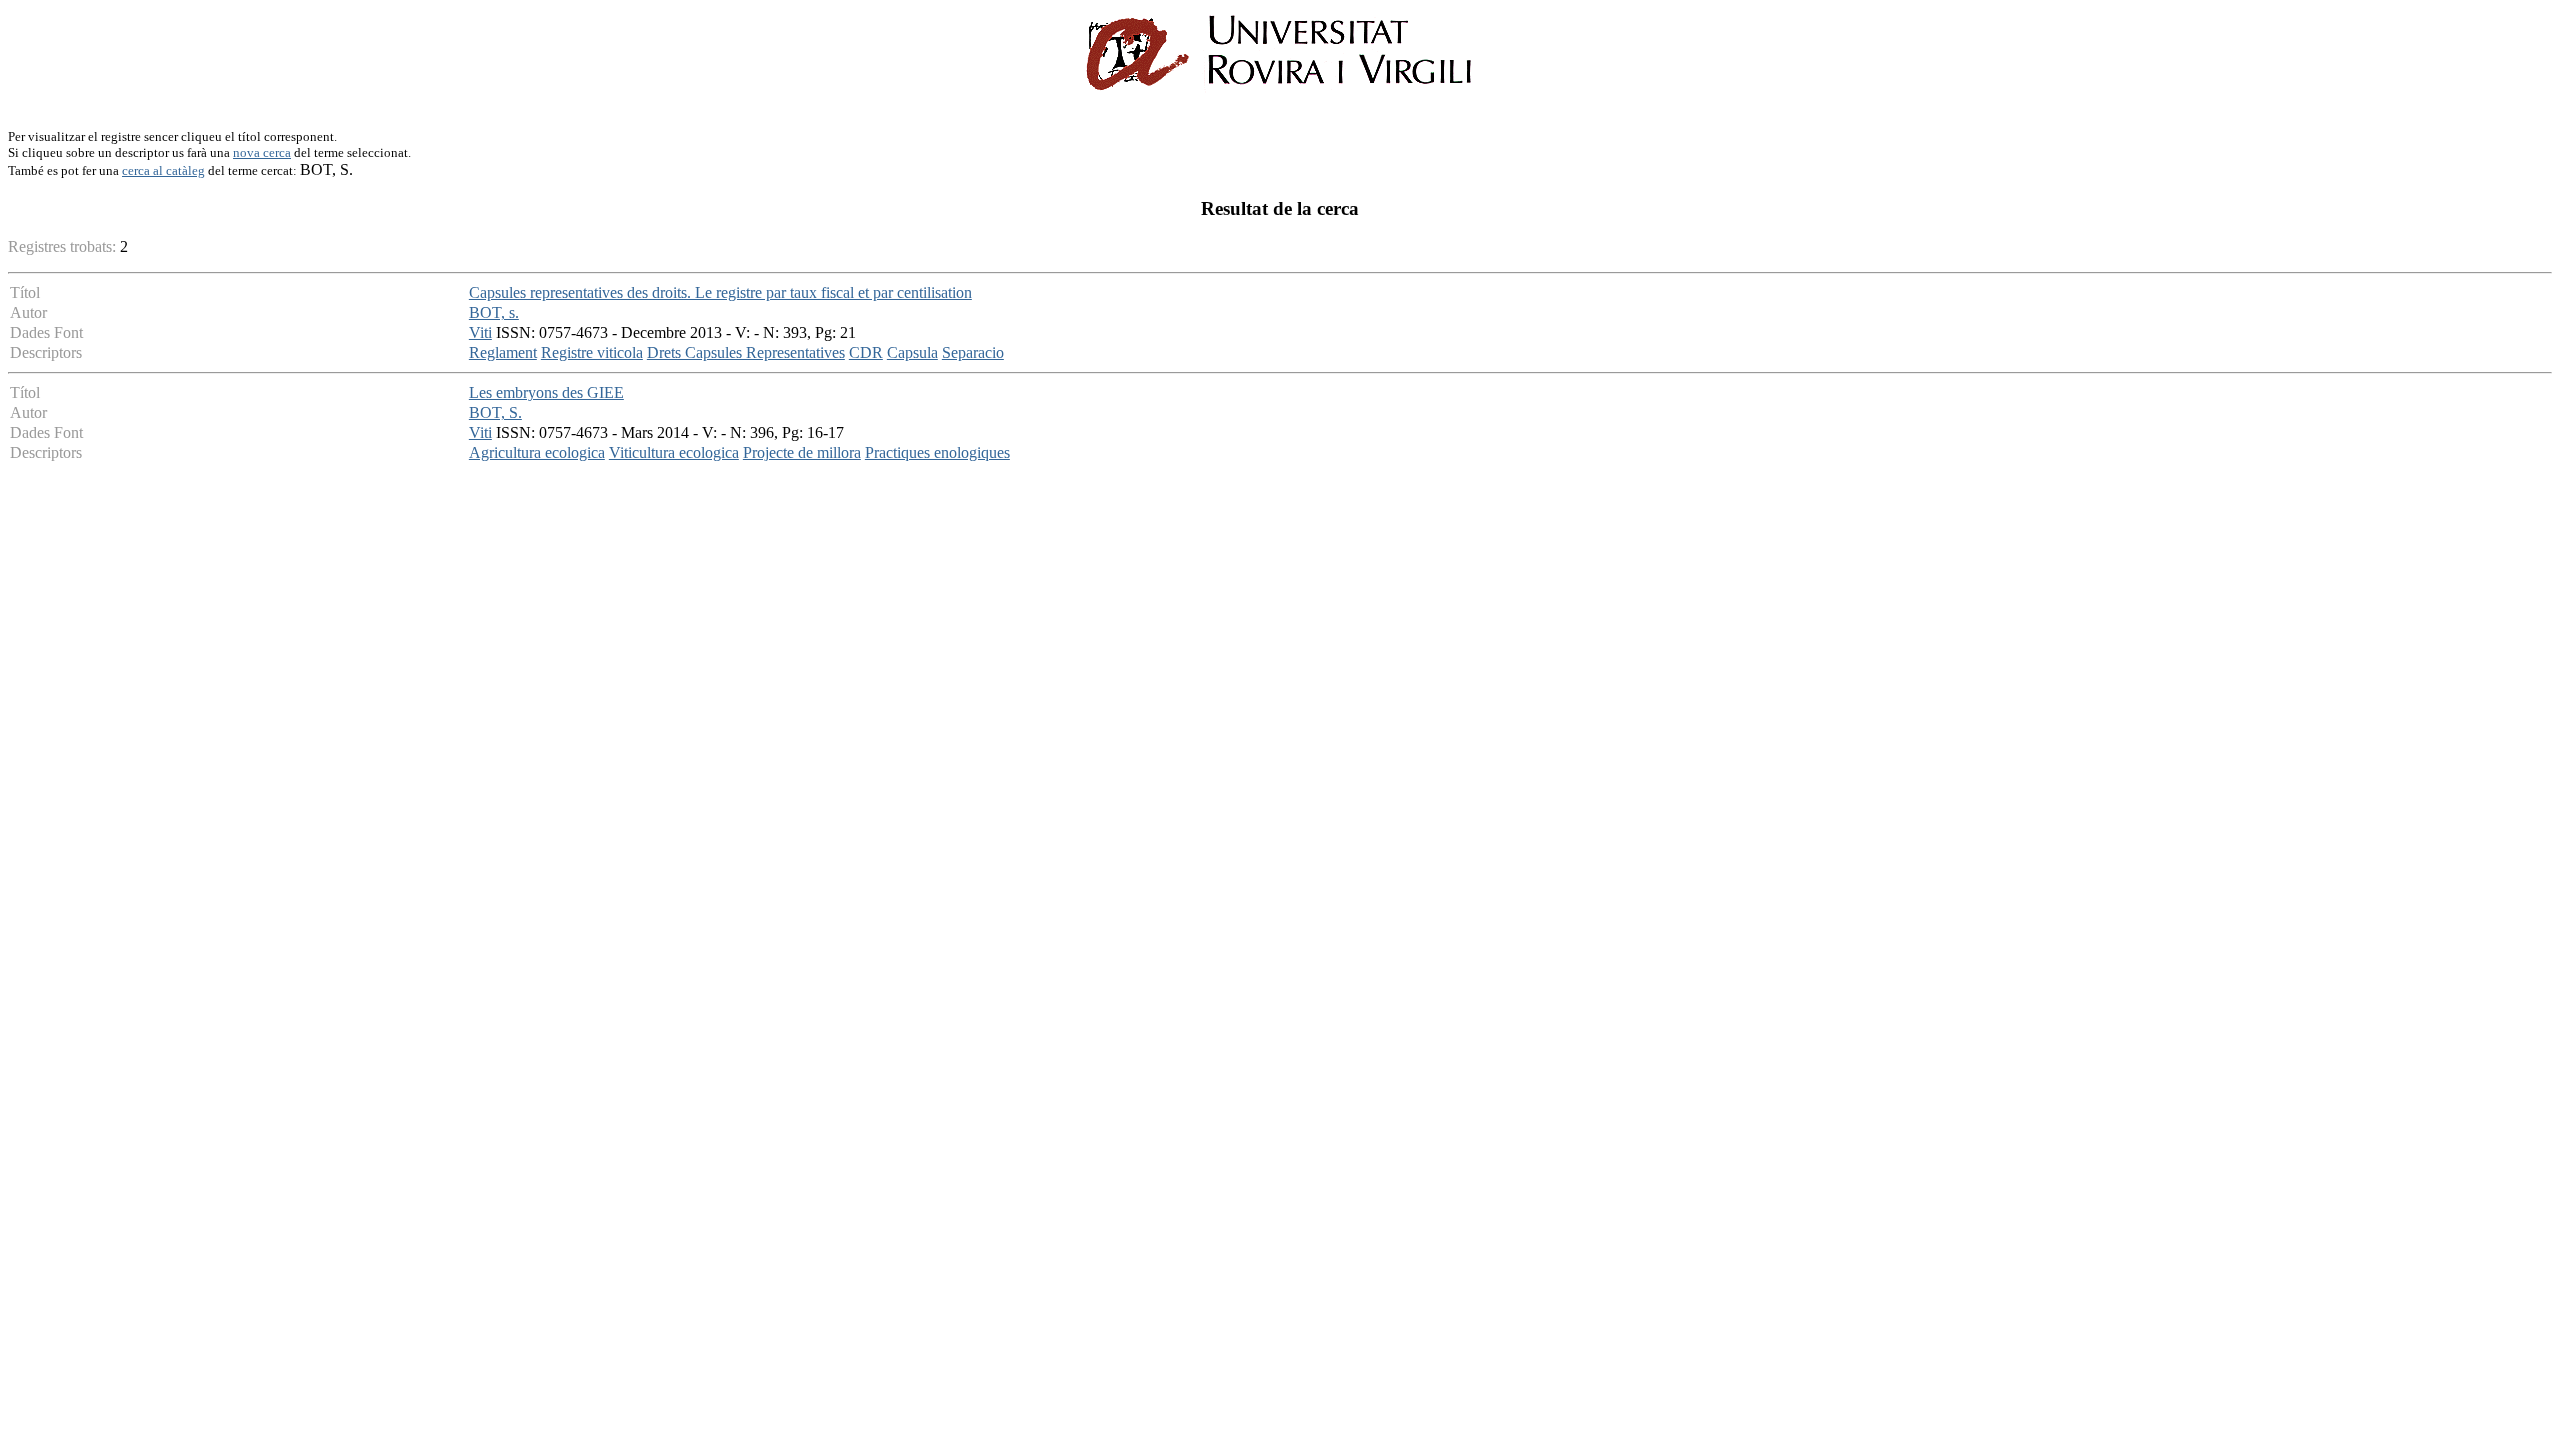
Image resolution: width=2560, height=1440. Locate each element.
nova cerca (262, 152)
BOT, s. (494, 312)
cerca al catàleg (163, 170)
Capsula (912, 352)
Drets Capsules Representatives (746, 352)
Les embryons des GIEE (546, 392)
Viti (480, 332)
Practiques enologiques (937, 452)
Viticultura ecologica (674, 452)
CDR (866, 352)
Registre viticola (592, 352)
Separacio (973, 352)
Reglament (503, 352)
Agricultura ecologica (537, 452)
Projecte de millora (802, 452)
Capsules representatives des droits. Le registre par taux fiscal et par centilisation (720, 292)
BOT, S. (495, 412)
